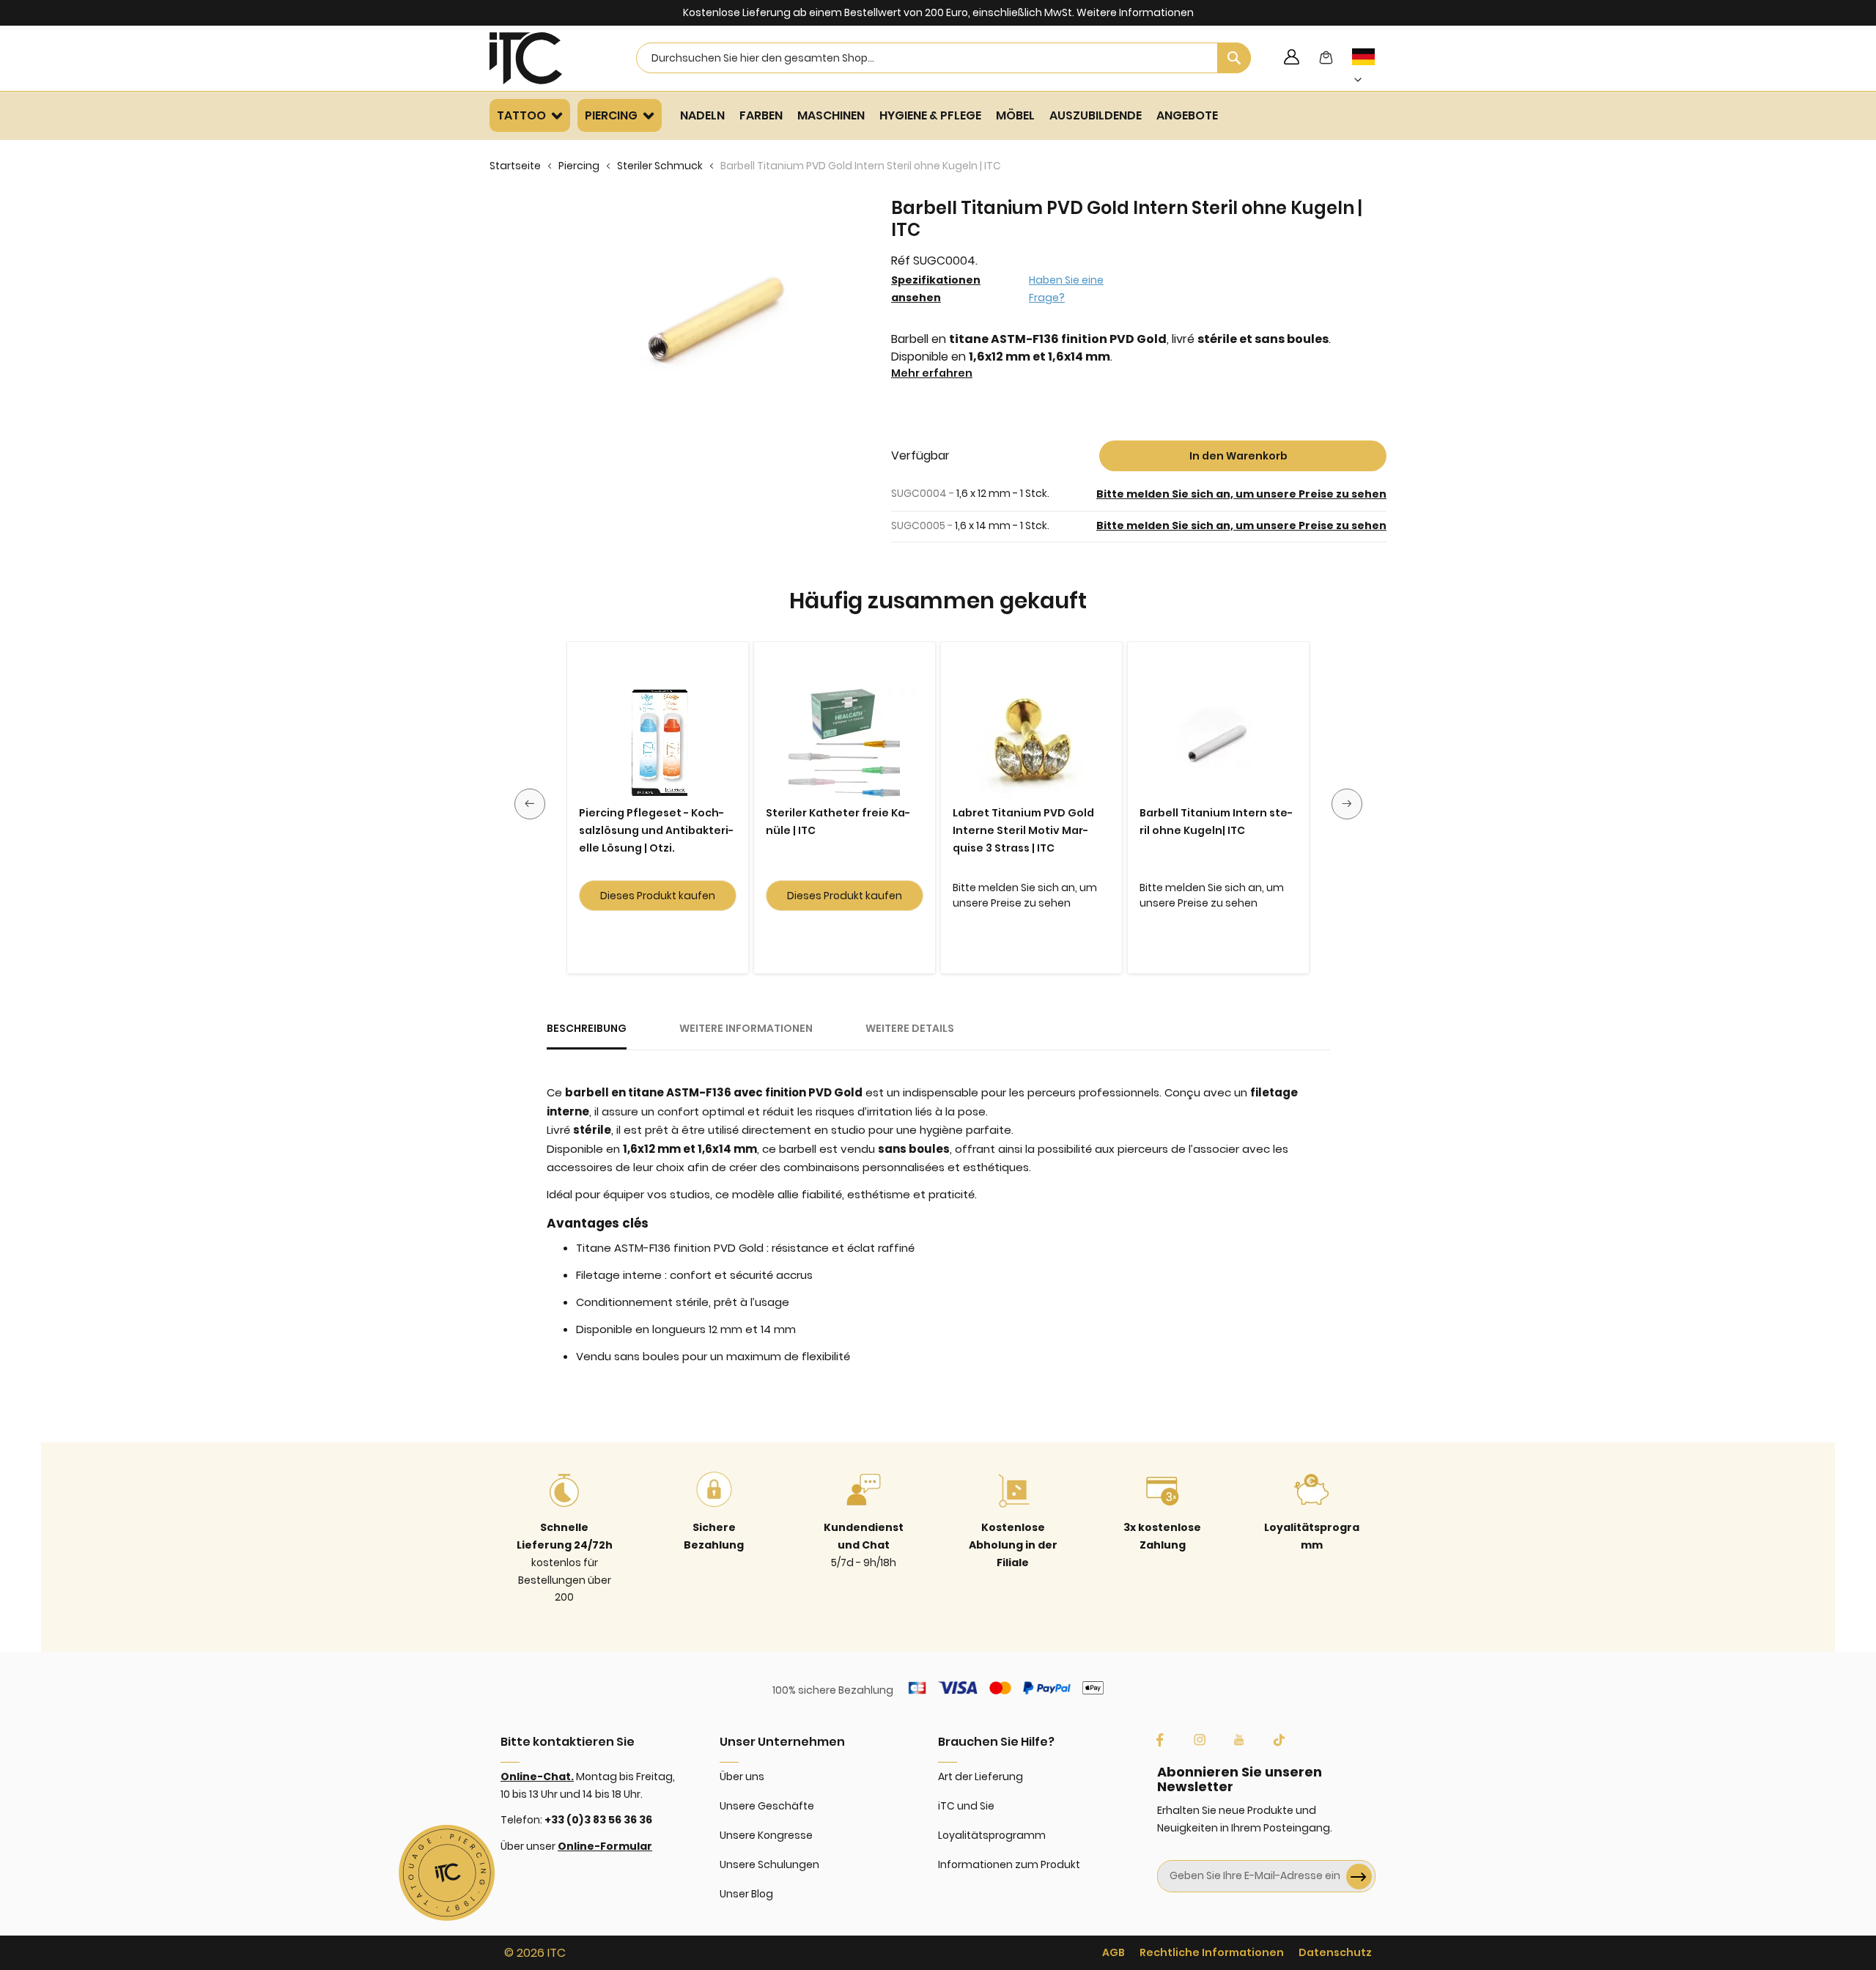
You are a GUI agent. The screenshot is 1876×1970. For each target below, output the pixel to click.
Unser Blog (746, 1894)
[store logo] (544, 58)
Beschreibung (587, 1028)
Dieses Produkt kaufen (658, 896)
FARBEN (761, 115)
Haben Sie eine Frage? (1066, 289)
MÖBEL (1015, 115)
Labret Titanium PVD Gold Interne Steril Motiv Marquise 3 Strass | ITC (1023, 830)
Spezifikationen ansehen (936, 289)
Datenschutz (1335, 1952)
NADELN (702, 115)
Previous (530, 804)
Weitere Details (910, 1028)
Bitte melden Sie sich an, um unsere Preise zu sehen (1241, 494)
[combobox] (943, 58)
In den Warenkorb (1238, 456)
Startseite (515, 166)
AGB (1114, 1952)
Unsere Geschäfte (767, 1806)
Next (1347, 804)
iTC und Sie (966, 1806)
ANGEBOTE (1187, 115)
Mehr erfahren (932, 373)
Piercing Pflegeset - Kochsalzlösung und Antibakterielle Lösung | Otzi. (656, 830)
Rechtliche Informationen (1212, 1952)
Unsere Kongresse (766, 1835)
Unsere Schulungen (769, 1864)
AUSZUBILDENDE (1096, 115)
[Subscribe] (1359, 1877)
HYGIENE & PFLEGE (930, 115)
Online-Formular (605, 1846)
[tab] (587, 1035)
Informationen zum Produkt (1009, 1864)
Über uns (742, 1777)
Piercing (579, 166)
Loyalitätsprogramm (992, 1835)
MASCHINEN (831, 115)
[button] (1371, 69)
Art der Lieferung (981, 1777)
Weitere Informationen (1135, 12)
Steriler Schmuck (660, 166)
